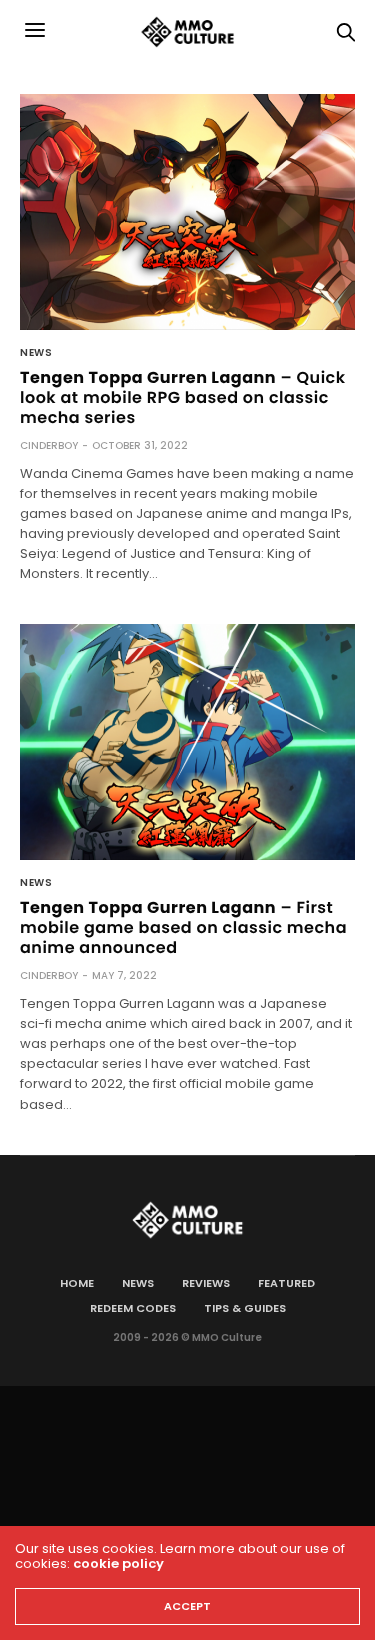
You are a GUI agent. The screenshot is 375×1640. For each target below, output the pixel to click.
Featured (286, 1283)
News (36, 353)
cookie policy (118, 1563)
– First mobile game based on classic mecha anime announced (183, 927)
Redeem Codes (133, 1308)
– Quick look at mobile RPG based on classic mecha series (183, 397)
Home (77, 1283)
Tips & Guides (245, 1308)
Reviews (206, 1283)
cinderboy (49, 445)
